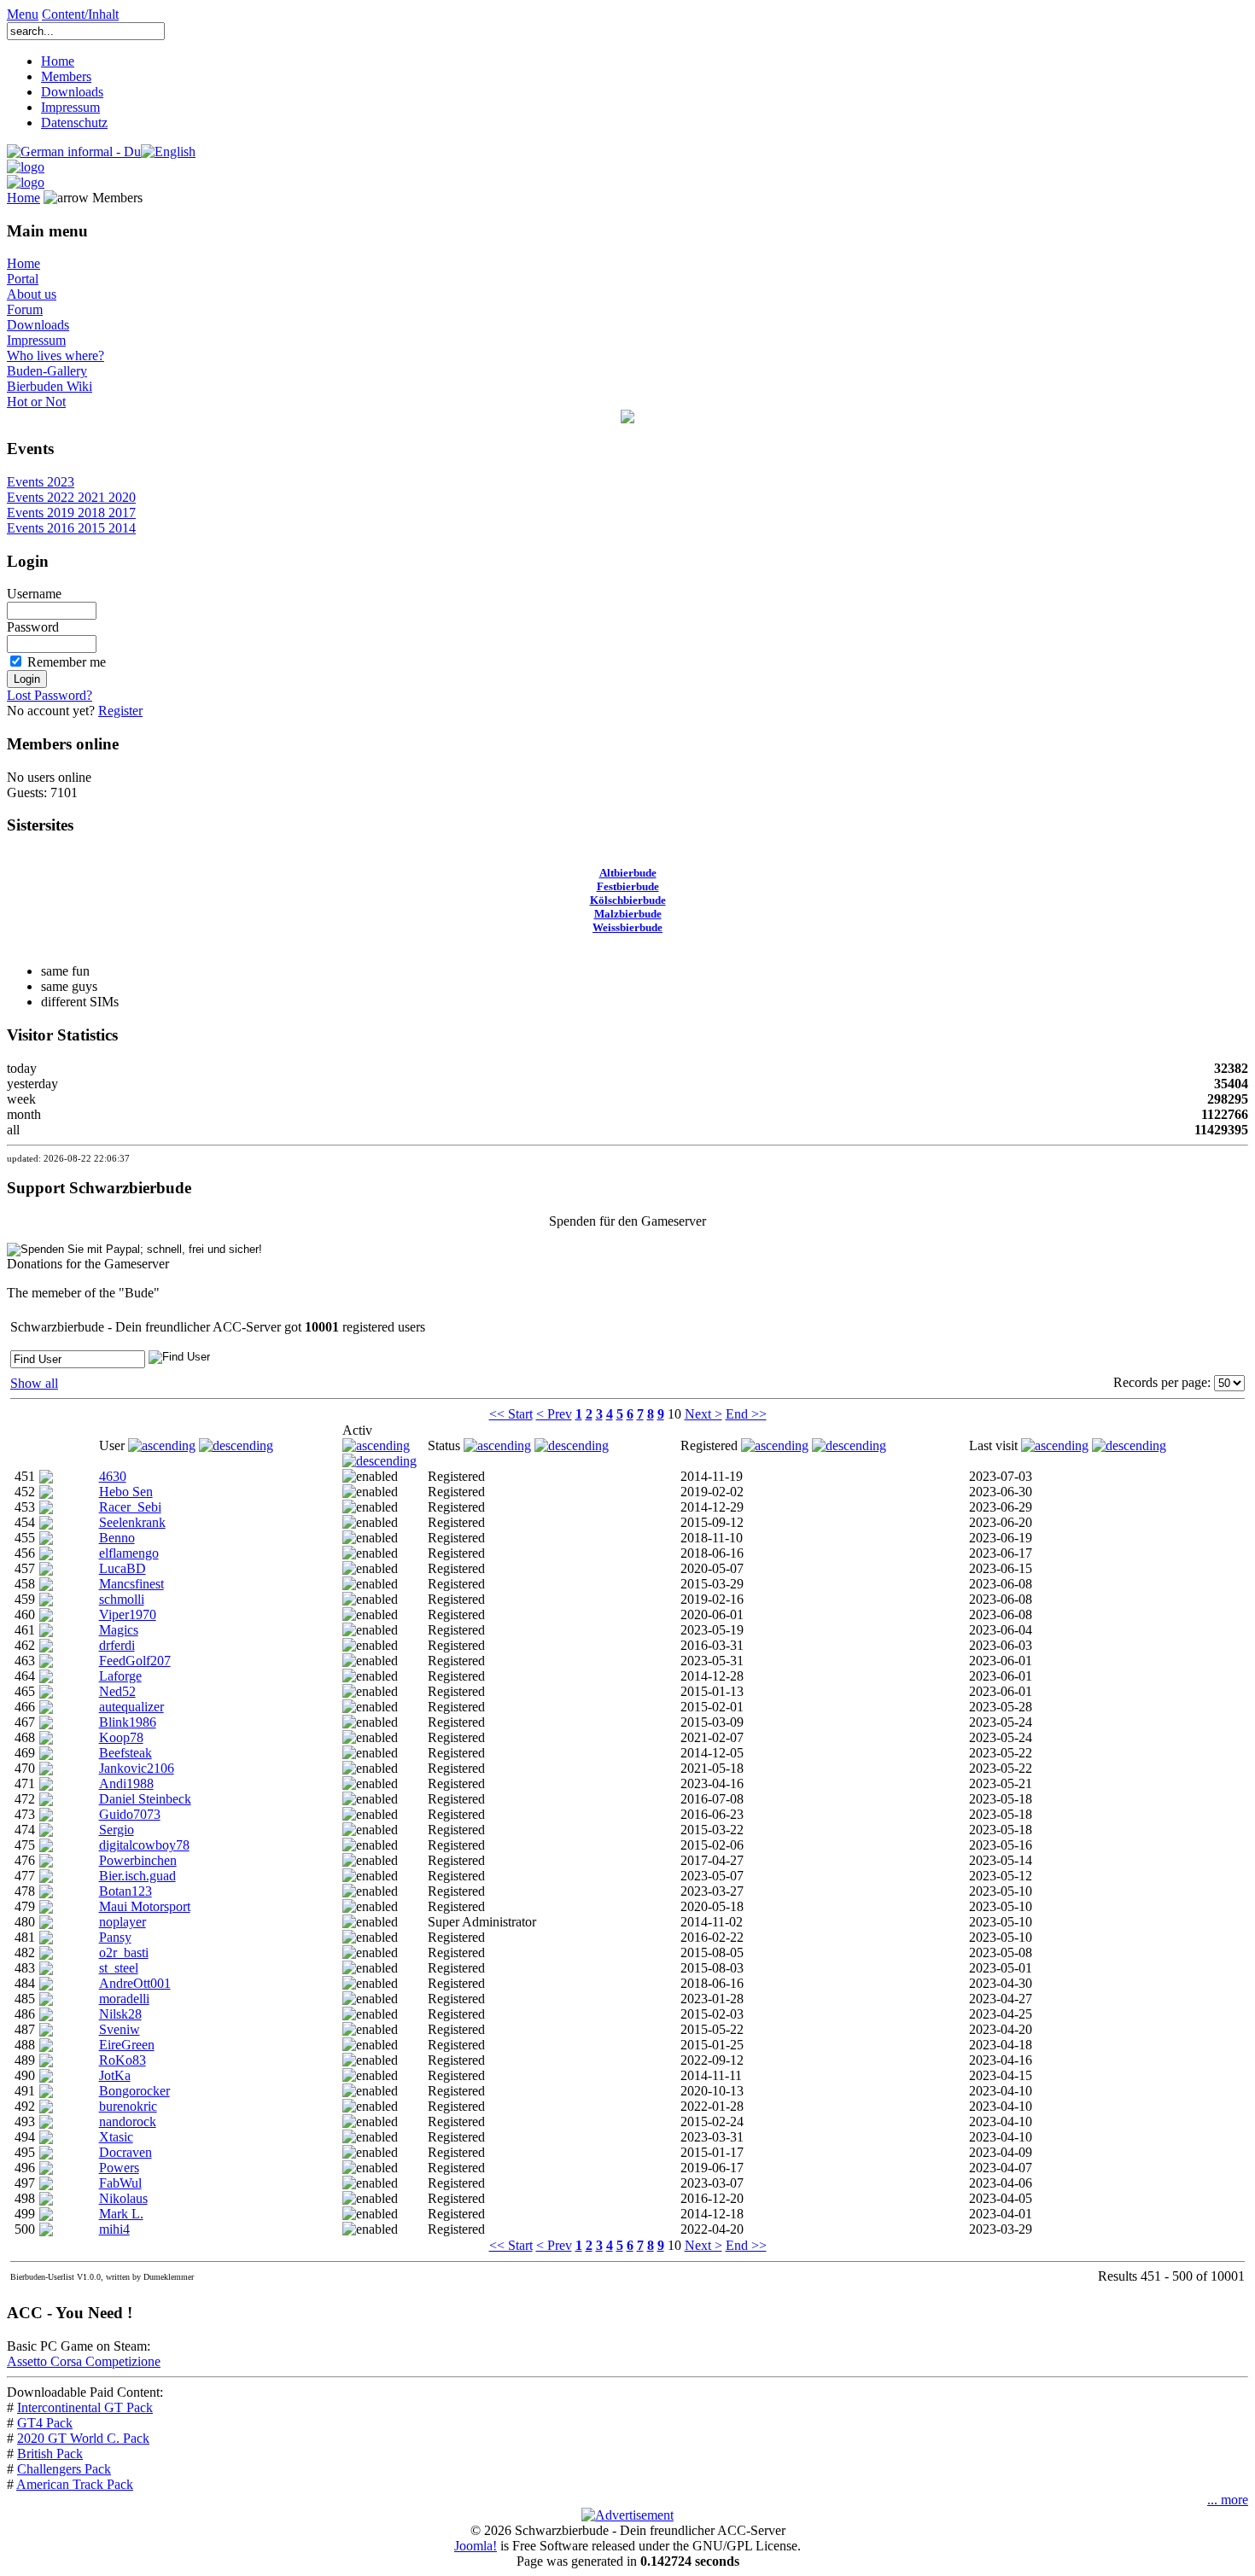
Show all (34, 1383)
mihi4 (114, 2229)
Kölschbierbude (628, 900)
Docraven (125, 2152)
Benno (117, 1538)
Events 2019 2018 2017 (71, 513)
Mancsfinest (131, 1584)
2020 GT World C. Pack (83, 2438)
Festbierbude (628, 886)
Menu (23, 14)
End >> (746, 1414)
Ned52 (117, 1691)
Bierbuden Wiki (50, 386)
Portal (23, 279)
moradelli (124, 1999)
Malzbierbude (628, 914)
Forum (25, 309)
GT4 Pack (45, 2423)
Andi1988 (126, 1783)
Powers (119, 2168)
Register (120, 711)
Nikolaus (123, 2198)
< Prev (554, 1414)
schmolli (122, 1599)
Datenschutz (74, 122)
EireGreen (127, 2045)
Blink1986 (128, 1722)
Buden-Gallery (47, 371)
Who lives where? (55, 356)
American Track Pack (75, 2484)
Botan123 (125, 1891)
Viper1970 (128, 1614)
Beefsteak (125, 1753)
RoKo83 (123, 2060)
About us (32, 294)
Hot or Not (36, 402)
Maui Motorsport (145, 1906)
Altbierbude (628, 873)
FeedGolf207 (135, 1661)
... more (1228, 2500)
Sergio (117, 1830)
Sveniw (120, 2029)
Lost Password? (50, 695)
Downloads (72, 92)
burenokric (128, 2106)
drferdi (117, 1645)
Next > (703, 1414)
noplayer (123, 1922)
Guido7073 (130, 1814)
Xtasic (116, 2137)
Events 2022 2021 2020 (71, 497)
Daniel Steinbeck (145, 1799)
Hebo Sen (126, 1492)
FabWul (120, 2183)
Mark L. (121, 2214)
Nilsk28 (120, 2014)
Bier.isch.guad (137, 1876)
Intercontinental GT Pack (85, 2407)
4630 (113, 1476)
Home (58, 61)
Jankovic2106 (137, 1768)
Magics (119, 1630)
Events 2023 (41, 482)
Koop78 (121, 1737)
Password (33, 627)
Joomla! (476, 2546)
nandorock (128, 2121)
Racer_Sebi (130, 1507)
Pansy (115, 1937)
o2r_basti (124, 1952)
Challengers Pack (64, 2469)
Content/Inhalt (80, 14)
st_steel (119, 1968)
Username (34, 594)
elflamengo (129, 1553)
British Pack (50, 2454)
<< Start (511, 1414)
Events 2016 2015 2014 (71, 528)
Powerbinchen (138, 1860)
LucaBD (123, 1568)
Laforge (120, 1676)
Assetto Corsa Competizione (84, 2361)
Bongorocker (134, 2091)
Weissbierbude (627, 927)
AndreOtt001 (135, 1983)
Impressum (70, 107)
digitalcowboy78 (144, 1845)
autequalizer (131, 1707)
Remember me (67, 662)
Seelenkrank (132, 1522)
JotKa (115, 2075)
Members (66, 76)
